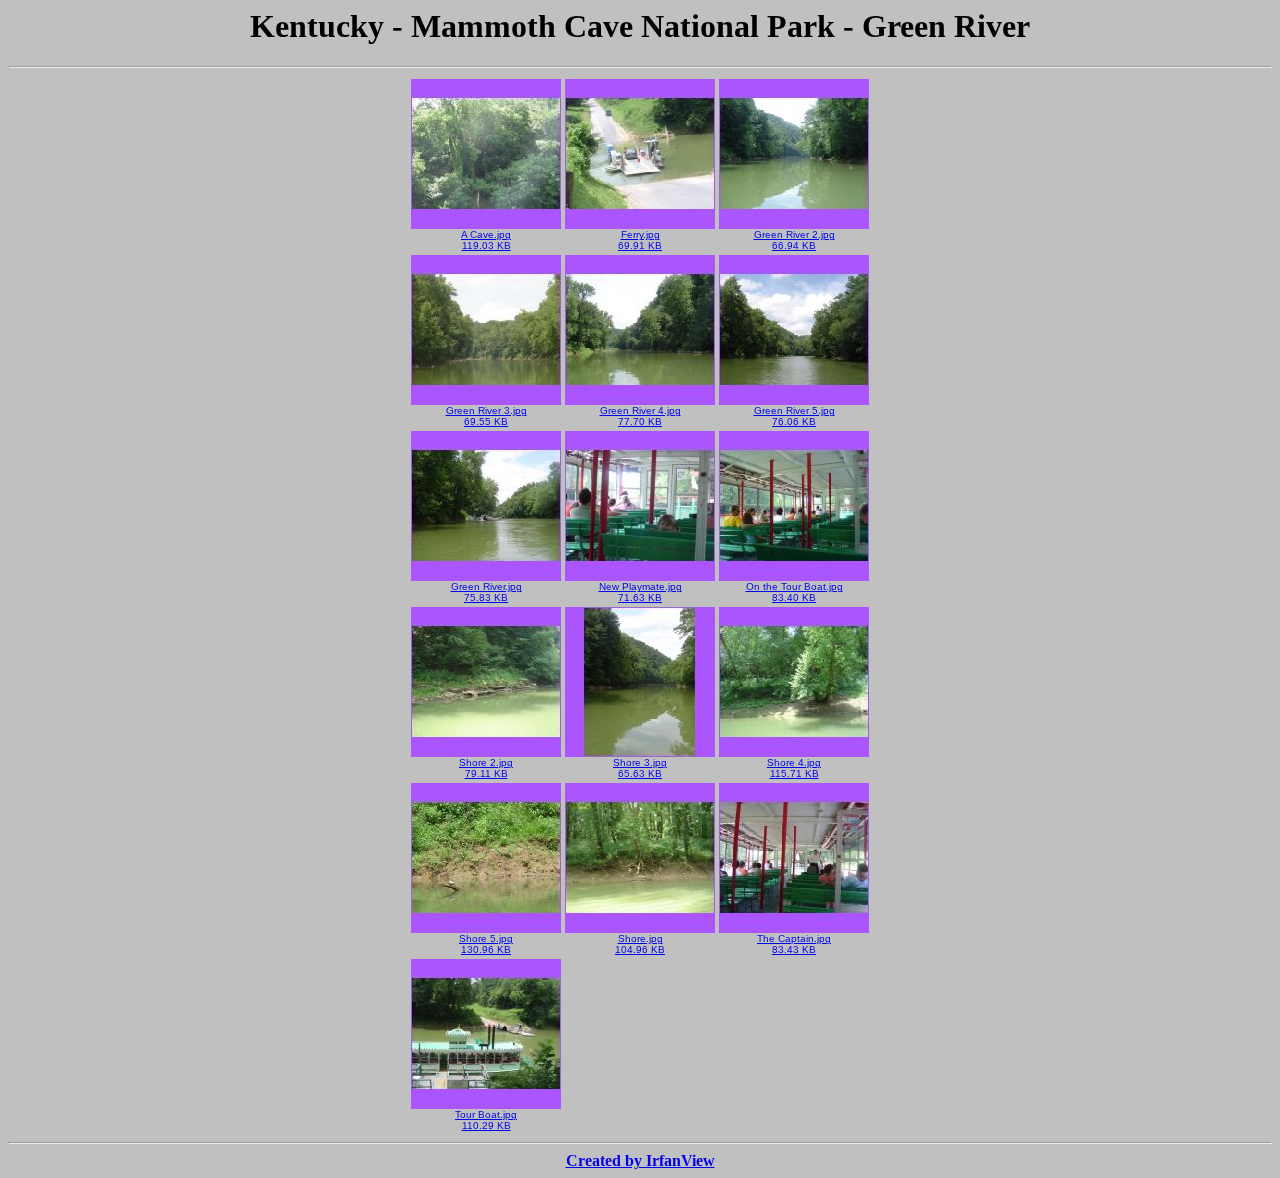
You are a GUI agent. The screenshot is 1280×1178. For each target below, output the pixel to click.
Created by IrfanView (640, 1160)
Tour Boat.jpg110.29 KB (486, 1120)
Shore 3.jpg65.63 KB (640, 768)
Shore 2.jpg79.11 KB (486, 768)
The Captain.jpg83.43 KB (794, 944)
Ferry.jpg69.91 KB (640, 240)
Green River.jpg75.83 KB (486, 592)
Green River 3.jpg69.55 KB (486, 416)
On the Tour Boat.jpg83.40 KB (794, 592)
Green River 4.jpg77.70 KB (640, 416)
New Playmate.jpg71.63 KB (640, 592)
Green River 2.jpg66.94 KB (794, 240)
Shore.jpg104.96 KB (640, 944)
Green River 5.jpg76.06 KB (794, 416)
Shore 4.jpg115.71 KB (794, 768)
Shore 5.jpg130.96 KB (486, 944)
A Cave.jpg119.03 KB (486, 240)
